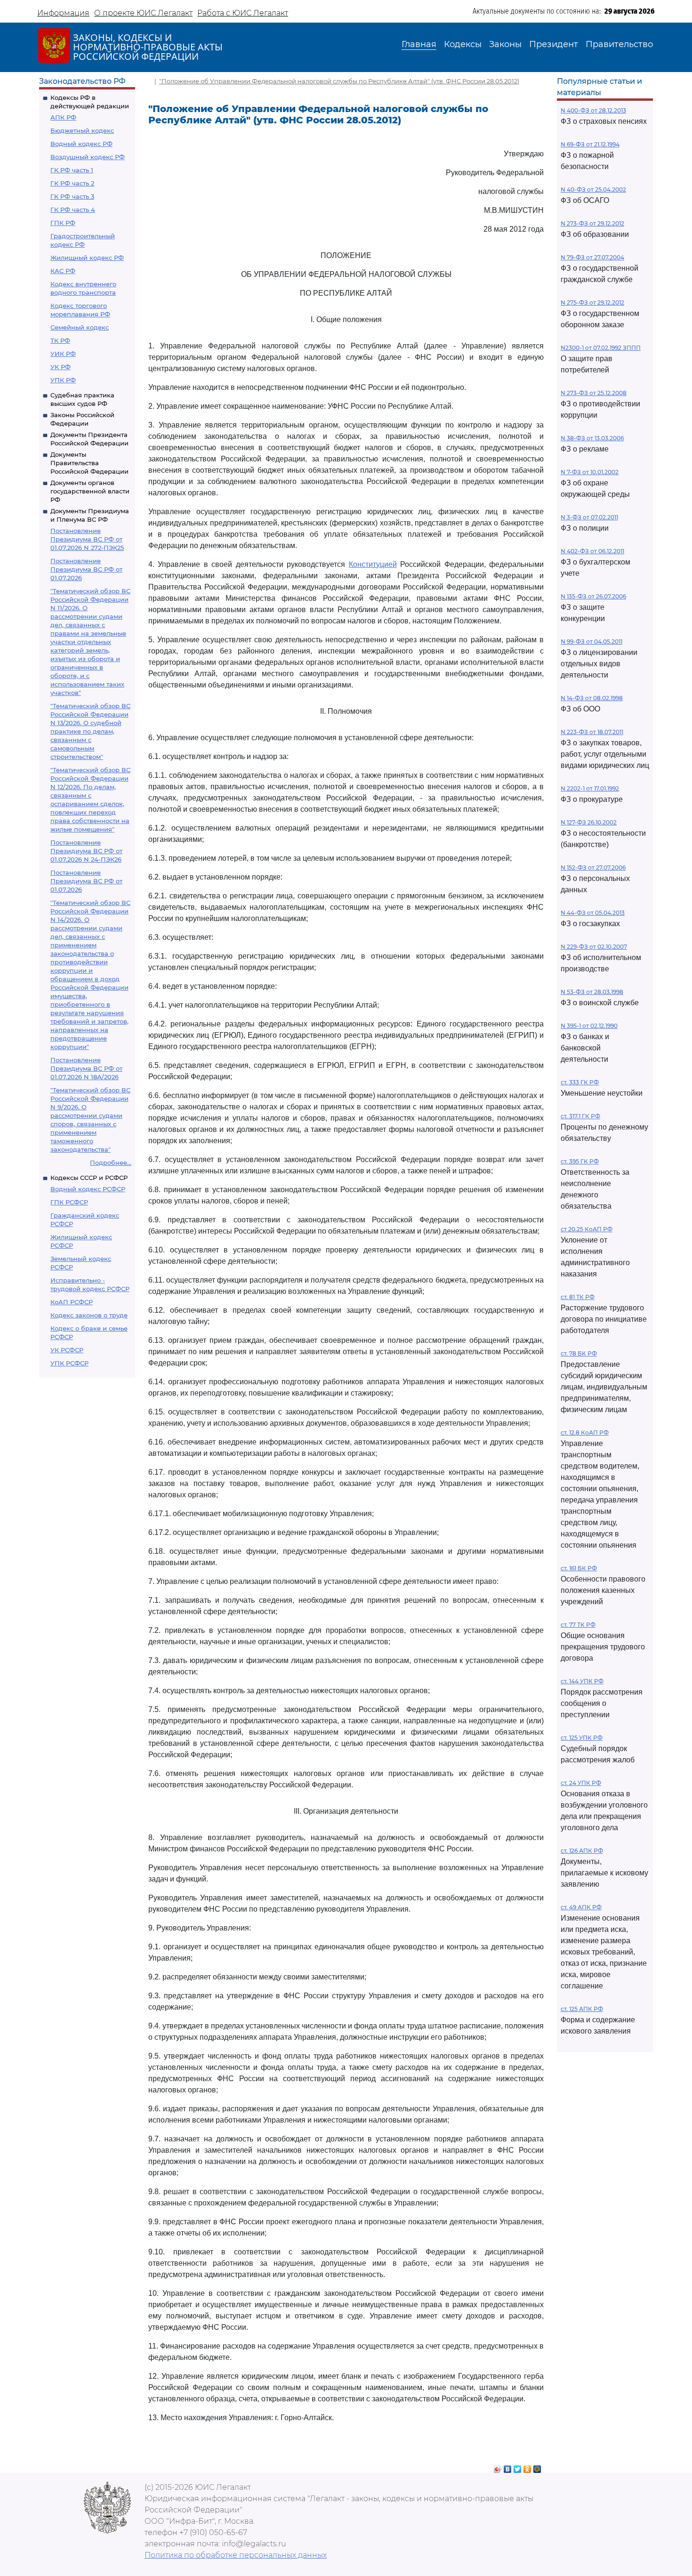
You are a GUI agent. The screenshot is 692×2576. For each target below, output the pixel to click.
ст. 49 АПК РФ (581, 1907)
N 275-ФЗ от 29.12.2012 (592, 303)
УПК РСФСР (69, 1363)
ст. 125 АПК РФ (582, 2009)
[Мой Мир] (537, 2467)
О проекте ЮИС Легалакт (143, 13)
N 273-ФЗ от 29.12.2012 (592, 223)
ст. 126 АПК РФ (582, 1851)
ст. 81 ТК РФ (578, 1297)
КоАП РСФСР (72, 1302)
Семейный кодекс (80, 327)
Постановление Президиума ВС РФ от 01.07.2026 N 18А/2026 (86, 1068)
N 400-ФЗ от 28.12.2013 (593, 110)
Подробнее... (111, 1163)
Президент (554, 44)
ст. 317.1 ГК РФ (580, 1116)
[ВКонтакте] (508, 2467)
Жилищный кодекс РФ (87, 258)
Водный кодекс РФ (81, 144)
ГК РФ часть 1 (72, 170)
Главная (419, 44)
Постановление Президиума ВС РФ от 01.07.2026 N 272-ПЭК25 (87, 539)
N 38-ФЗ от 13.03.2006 (592, 438)
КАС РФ (63, 271)
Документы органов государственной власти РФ (90, 491)
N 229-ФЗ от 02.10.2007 (594, 947)
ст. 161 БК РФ (579, 1568)
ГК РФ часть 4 (73, 210)
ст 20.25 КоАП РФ (587, 1229)
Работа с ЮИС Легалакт (243, 13)
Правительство (619, 44)
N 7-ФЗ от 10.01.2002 (590, 472)
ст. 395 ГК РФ (580, 1161)
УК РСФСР (67, 1350)
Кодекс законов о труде (89, 1315)
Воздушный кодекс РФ (88, 157)
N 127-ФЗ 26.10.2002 (589, 822)
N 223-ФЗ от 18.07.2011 (592, 732)
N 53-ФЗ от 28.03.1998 (592, 992)
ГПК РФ (63, 223)
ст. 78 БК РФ (579, 1353)
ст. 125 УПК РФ (582, 1738)
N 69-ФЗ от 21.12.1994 (590, 144)
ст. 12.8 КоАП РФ (585, 1433)
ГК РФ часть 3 (72, 196)
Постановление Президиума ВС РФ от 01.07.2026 (86, 569)
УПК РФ (63, 380)
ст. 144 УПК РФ (582, 1681)
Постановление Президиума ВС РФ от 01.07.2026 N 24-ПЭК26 (86, 851)
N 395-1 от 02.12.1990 (589, 1026)
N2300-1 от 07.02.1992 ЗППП (601, 348)
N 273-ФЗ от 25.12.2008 (594, 393)
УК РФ (60, 367)
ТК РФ (60, 340)
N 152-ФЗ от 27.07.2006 (593, 868)
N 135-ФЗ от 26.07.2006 (593, 596)
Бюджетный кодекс (82, 130)
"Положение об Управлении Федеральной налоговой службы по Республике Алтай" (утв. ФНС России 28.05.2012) (339, 81)
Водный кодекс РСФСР (88, 1189)
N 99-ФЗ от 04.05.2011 (591, 642)
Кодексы (463, 44)
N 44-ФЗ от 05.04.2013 (593, 913)
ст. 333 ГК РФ (580, 1082)
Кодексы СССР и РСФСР (89, 1178)
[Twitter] (518, 2467)
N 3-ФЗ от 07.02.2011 (589, 517)
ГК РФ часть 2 (72, 183)
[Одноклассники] (527, 2467)
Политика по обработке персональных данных (236, 2555)
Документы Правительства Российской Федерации (89, 463)
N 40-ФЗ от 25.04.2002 (593, 190)
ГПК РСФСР (69, 1202)
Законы (505, 44)
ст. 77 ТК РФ (578, 1625)
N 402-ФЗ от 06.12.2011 (592, 551)
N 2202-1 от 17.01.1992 (590, 788)
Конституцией (373, 564)
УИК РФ (63, 354)
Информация (63, 13)
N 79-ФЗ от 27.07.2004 (592, 257)
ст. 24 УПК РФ (581, 1783)
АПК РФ (63, 117)
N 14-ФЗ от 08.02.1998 (592, 698)
